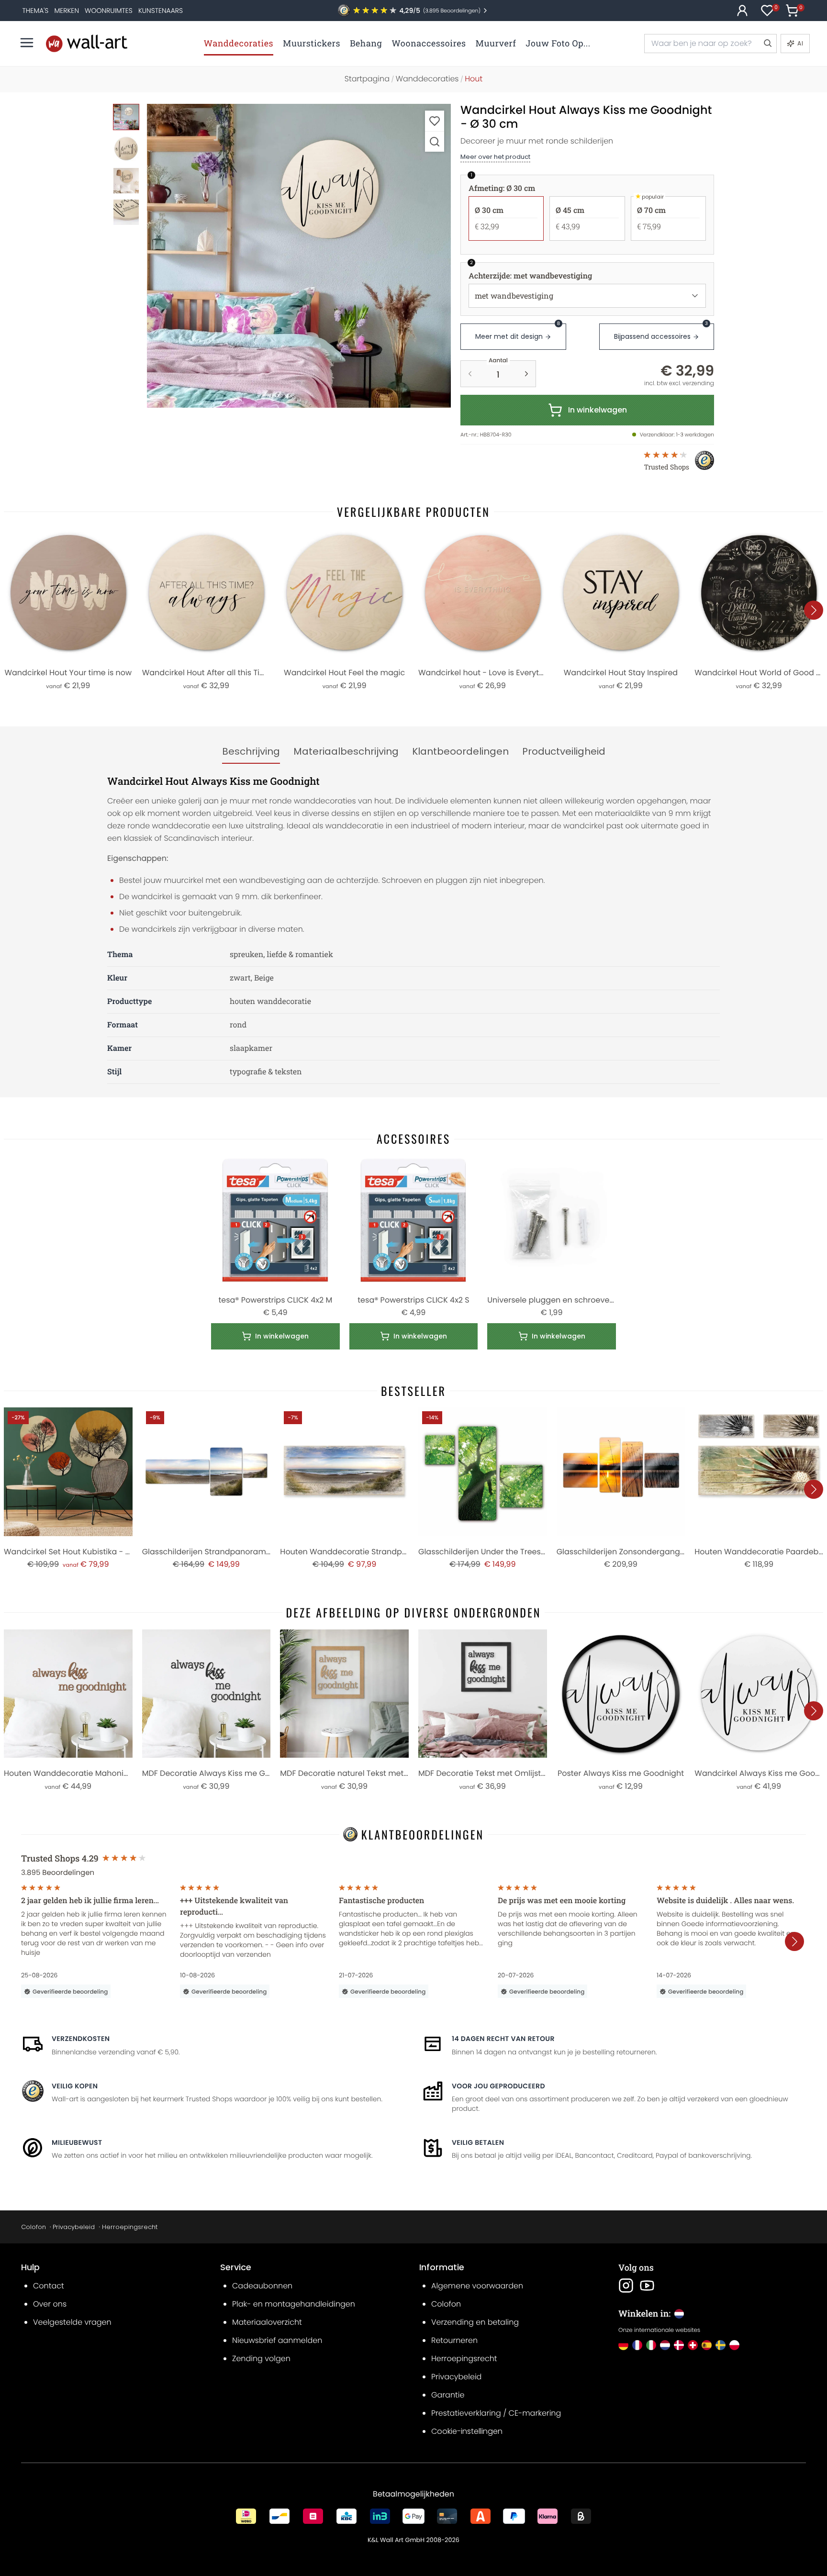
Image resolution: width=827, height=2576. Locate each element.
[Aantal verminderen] (470, 374)
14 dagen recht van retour (503, 2039)
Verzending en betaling (475, 2322)
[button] (299, 256)
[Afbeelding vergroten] (435, 141)
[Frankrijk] (637, 2345)
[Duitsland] (623, 2345)
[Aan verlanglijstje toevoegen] (435, 121)
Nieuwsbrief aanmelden (277, 2340)
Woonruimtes (109, 11)
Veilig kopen (75, 2086)
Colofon (34, 2227)
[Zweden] (721, 2345)
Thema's (36, 11)
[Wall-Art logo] (87, 43)
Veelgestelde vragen (72, 2322)
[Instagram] (626, 2286)
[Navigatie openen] (27, 43)
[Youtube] (647, 2286)
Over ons (50, 2304)
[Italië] (651, 2345)
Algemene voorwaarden (477, 2286)
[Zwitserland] (693, 2345)
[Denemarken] (679, 2345)
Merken (67, 11)
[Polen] (734, 2345)
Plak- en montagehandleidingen (294, 2304)
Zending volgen (261, 2359)
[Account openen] (742, 11)
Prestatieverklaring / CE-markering (496, 2413)
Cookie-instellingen (467, 2431)
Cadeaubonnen (262, 2286)
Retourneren (454, 2340)
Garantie (448, 2395)
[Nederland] (665, 2345)
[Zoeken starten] (767, 44)
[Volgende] (814, 610)
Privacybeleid (74, 2227)
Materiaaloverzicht (267, 2322)
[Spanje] (707, 2345)
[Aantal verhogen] (526, 374)
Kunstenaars (161, 11)
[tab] (251, 752)
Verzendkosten (81, 2039)
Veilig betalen (478, 2142)
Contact (49, 2286)
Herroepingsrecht (130, 2227)
